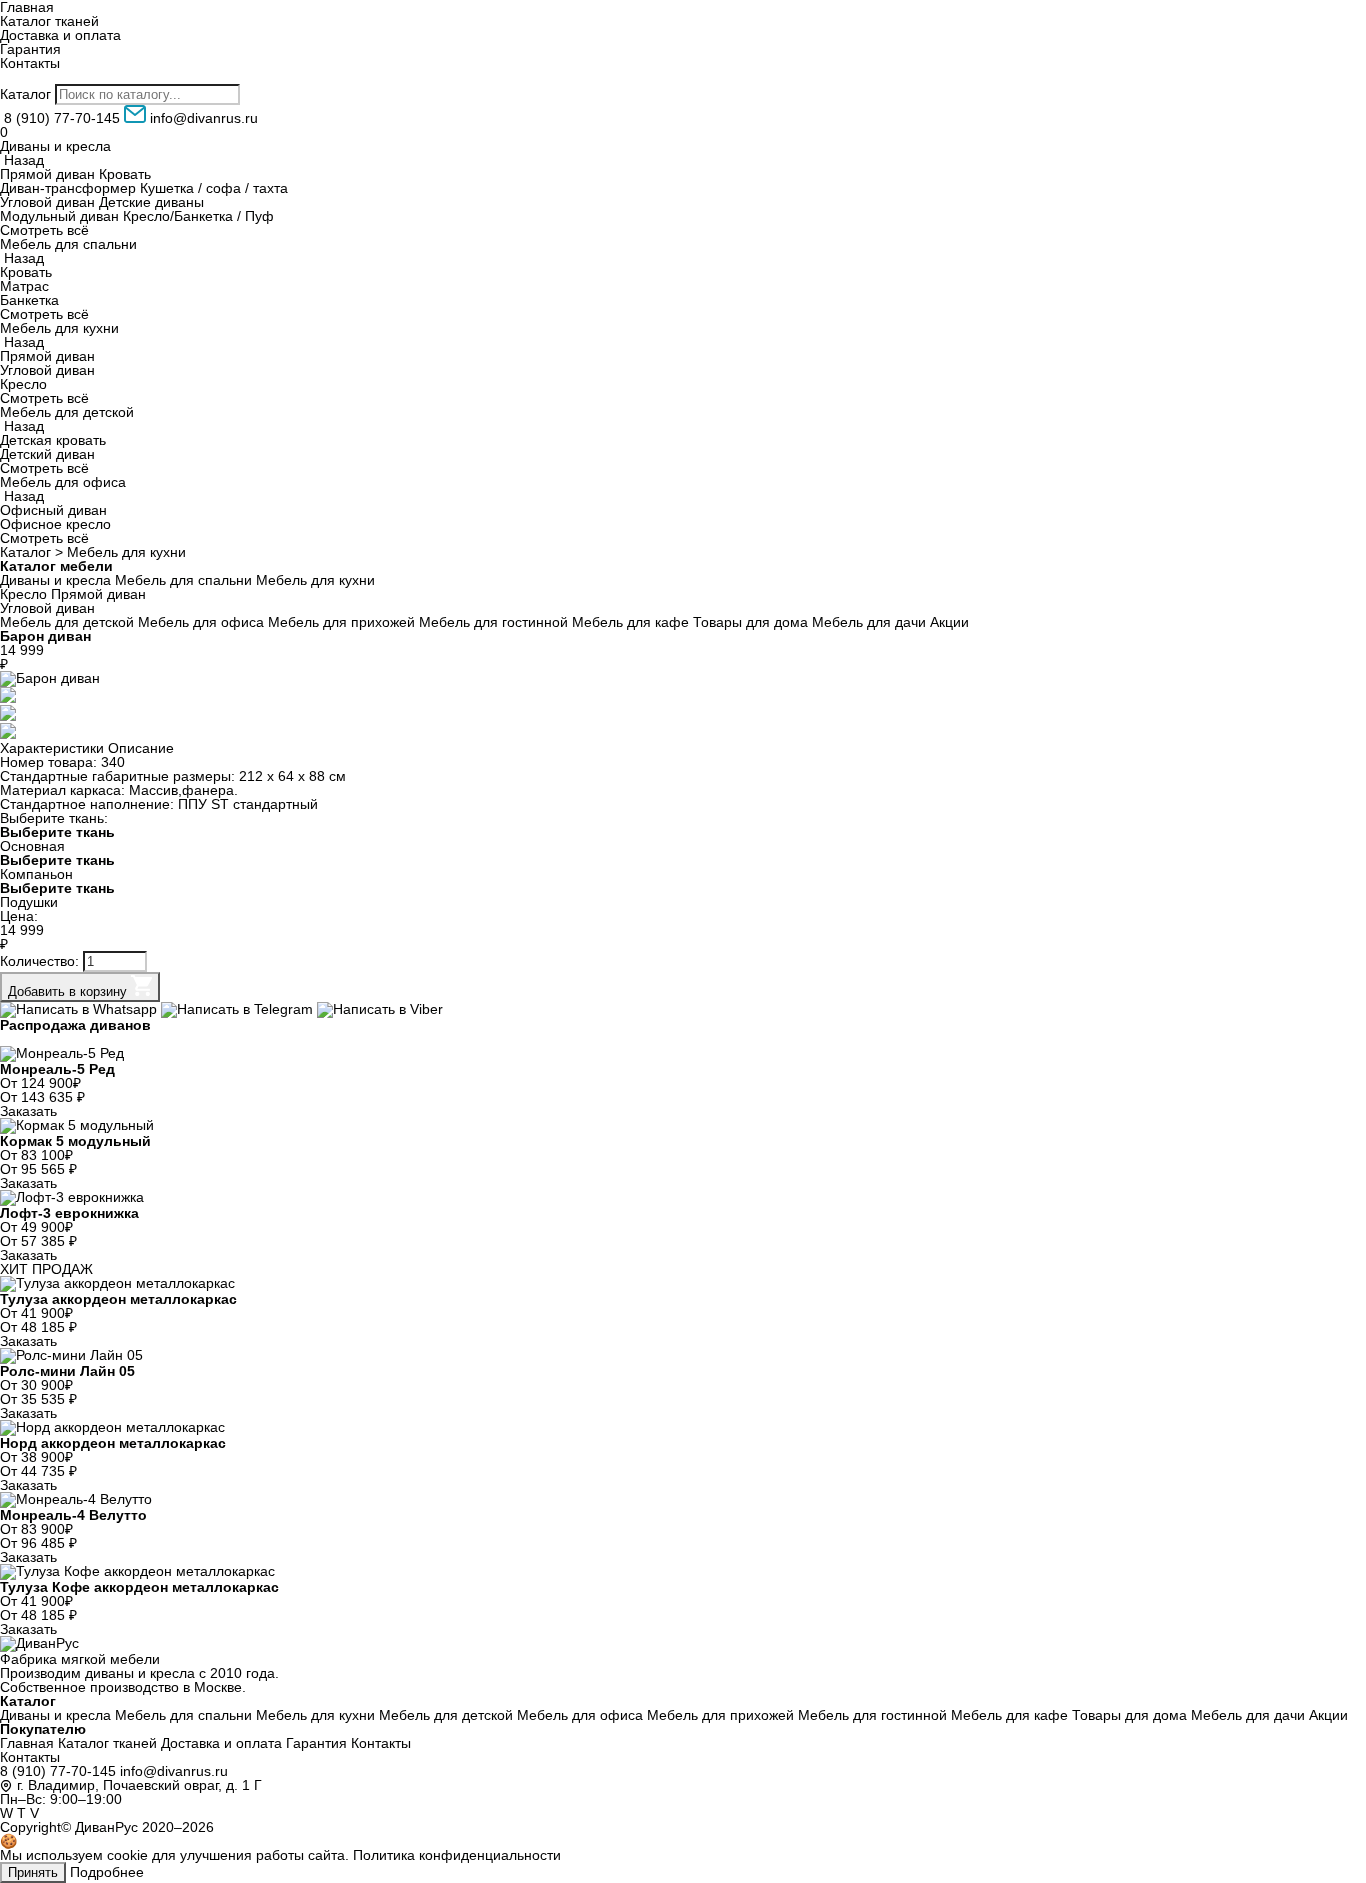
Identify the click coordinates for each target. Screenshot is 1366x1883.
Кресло (23, 384)
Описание (141, 748)
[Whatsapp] (80, 1009)
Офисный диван (53, 510)
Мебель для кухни (59, 328)
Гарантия (30, 49)
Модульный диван (59, 216)
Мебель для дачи (869, 622)
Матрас (24, 286)
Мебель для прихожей (341, 622)
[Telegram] (239, 1009)
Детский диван (47, 454)
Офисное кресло (55, 524)
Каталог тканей (49, 21)
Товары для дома (750, 622)
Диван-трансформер (68, 188)
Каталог (25, 94)
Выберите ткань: (54, 818)
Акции (949, 622)
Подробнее (107, 1872)
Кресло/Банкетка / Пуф (198, 216)
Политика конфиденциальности (457, 1855)
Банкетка (29, 300)
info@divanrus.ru (174, 1771)
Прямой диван (47, 174)
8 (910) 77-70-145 (58, 1771)
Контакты (30, 63)
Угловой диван (47, 202)
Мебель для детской (67, 412)
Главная (27, 1743)
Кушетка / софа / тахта (214, 188)
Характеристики (52, 748)
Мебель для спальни (68, 244)
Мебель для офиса (63, 482)
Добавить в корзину (69, 991)
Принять (33, 1872)
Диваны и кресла (55, 146)
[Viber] (380, 1009)
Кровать (125, 174)
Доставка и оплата (60, 35)
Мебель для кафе (630, 622)
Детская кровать (53, 440)
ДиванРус (106, 1827)
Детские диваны (151, 202)
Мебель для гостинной (493, 622)
